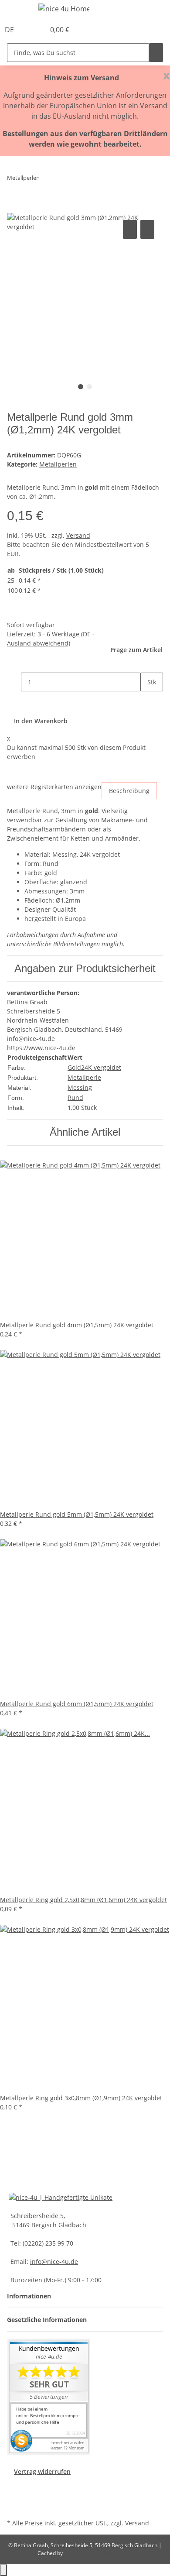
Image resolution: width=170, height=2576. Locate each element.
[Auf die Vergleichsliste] (130, 229)
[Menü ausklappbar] (18, 10)
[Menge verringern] (14, 682)
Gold (74, 1067)
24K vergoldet (101, 1067)
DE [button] (10, 30)
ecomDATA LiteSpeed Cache (98, 2553)
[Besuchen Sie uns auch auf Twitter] (14, 2496)
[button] (29, 30)
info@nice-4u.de (54, 2262)
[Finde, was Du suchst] (156, 53)
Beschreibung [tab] (129, 791)
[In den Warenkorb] (14, 208)
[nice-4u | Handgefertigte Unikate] (61, 2196)
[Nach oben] (3, 2570)
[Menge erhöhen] (147, 701)
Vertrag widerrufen (42, 2471)
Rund (75, 1097)
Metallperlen (58, 464)
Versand (78, 535)
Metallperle (84, 1077)
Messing (80, 1087)
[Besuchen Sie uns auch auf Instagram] (14, 2507)
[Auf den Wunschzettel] (147, 229)
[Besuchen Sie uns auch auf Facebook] (14, 2486)
